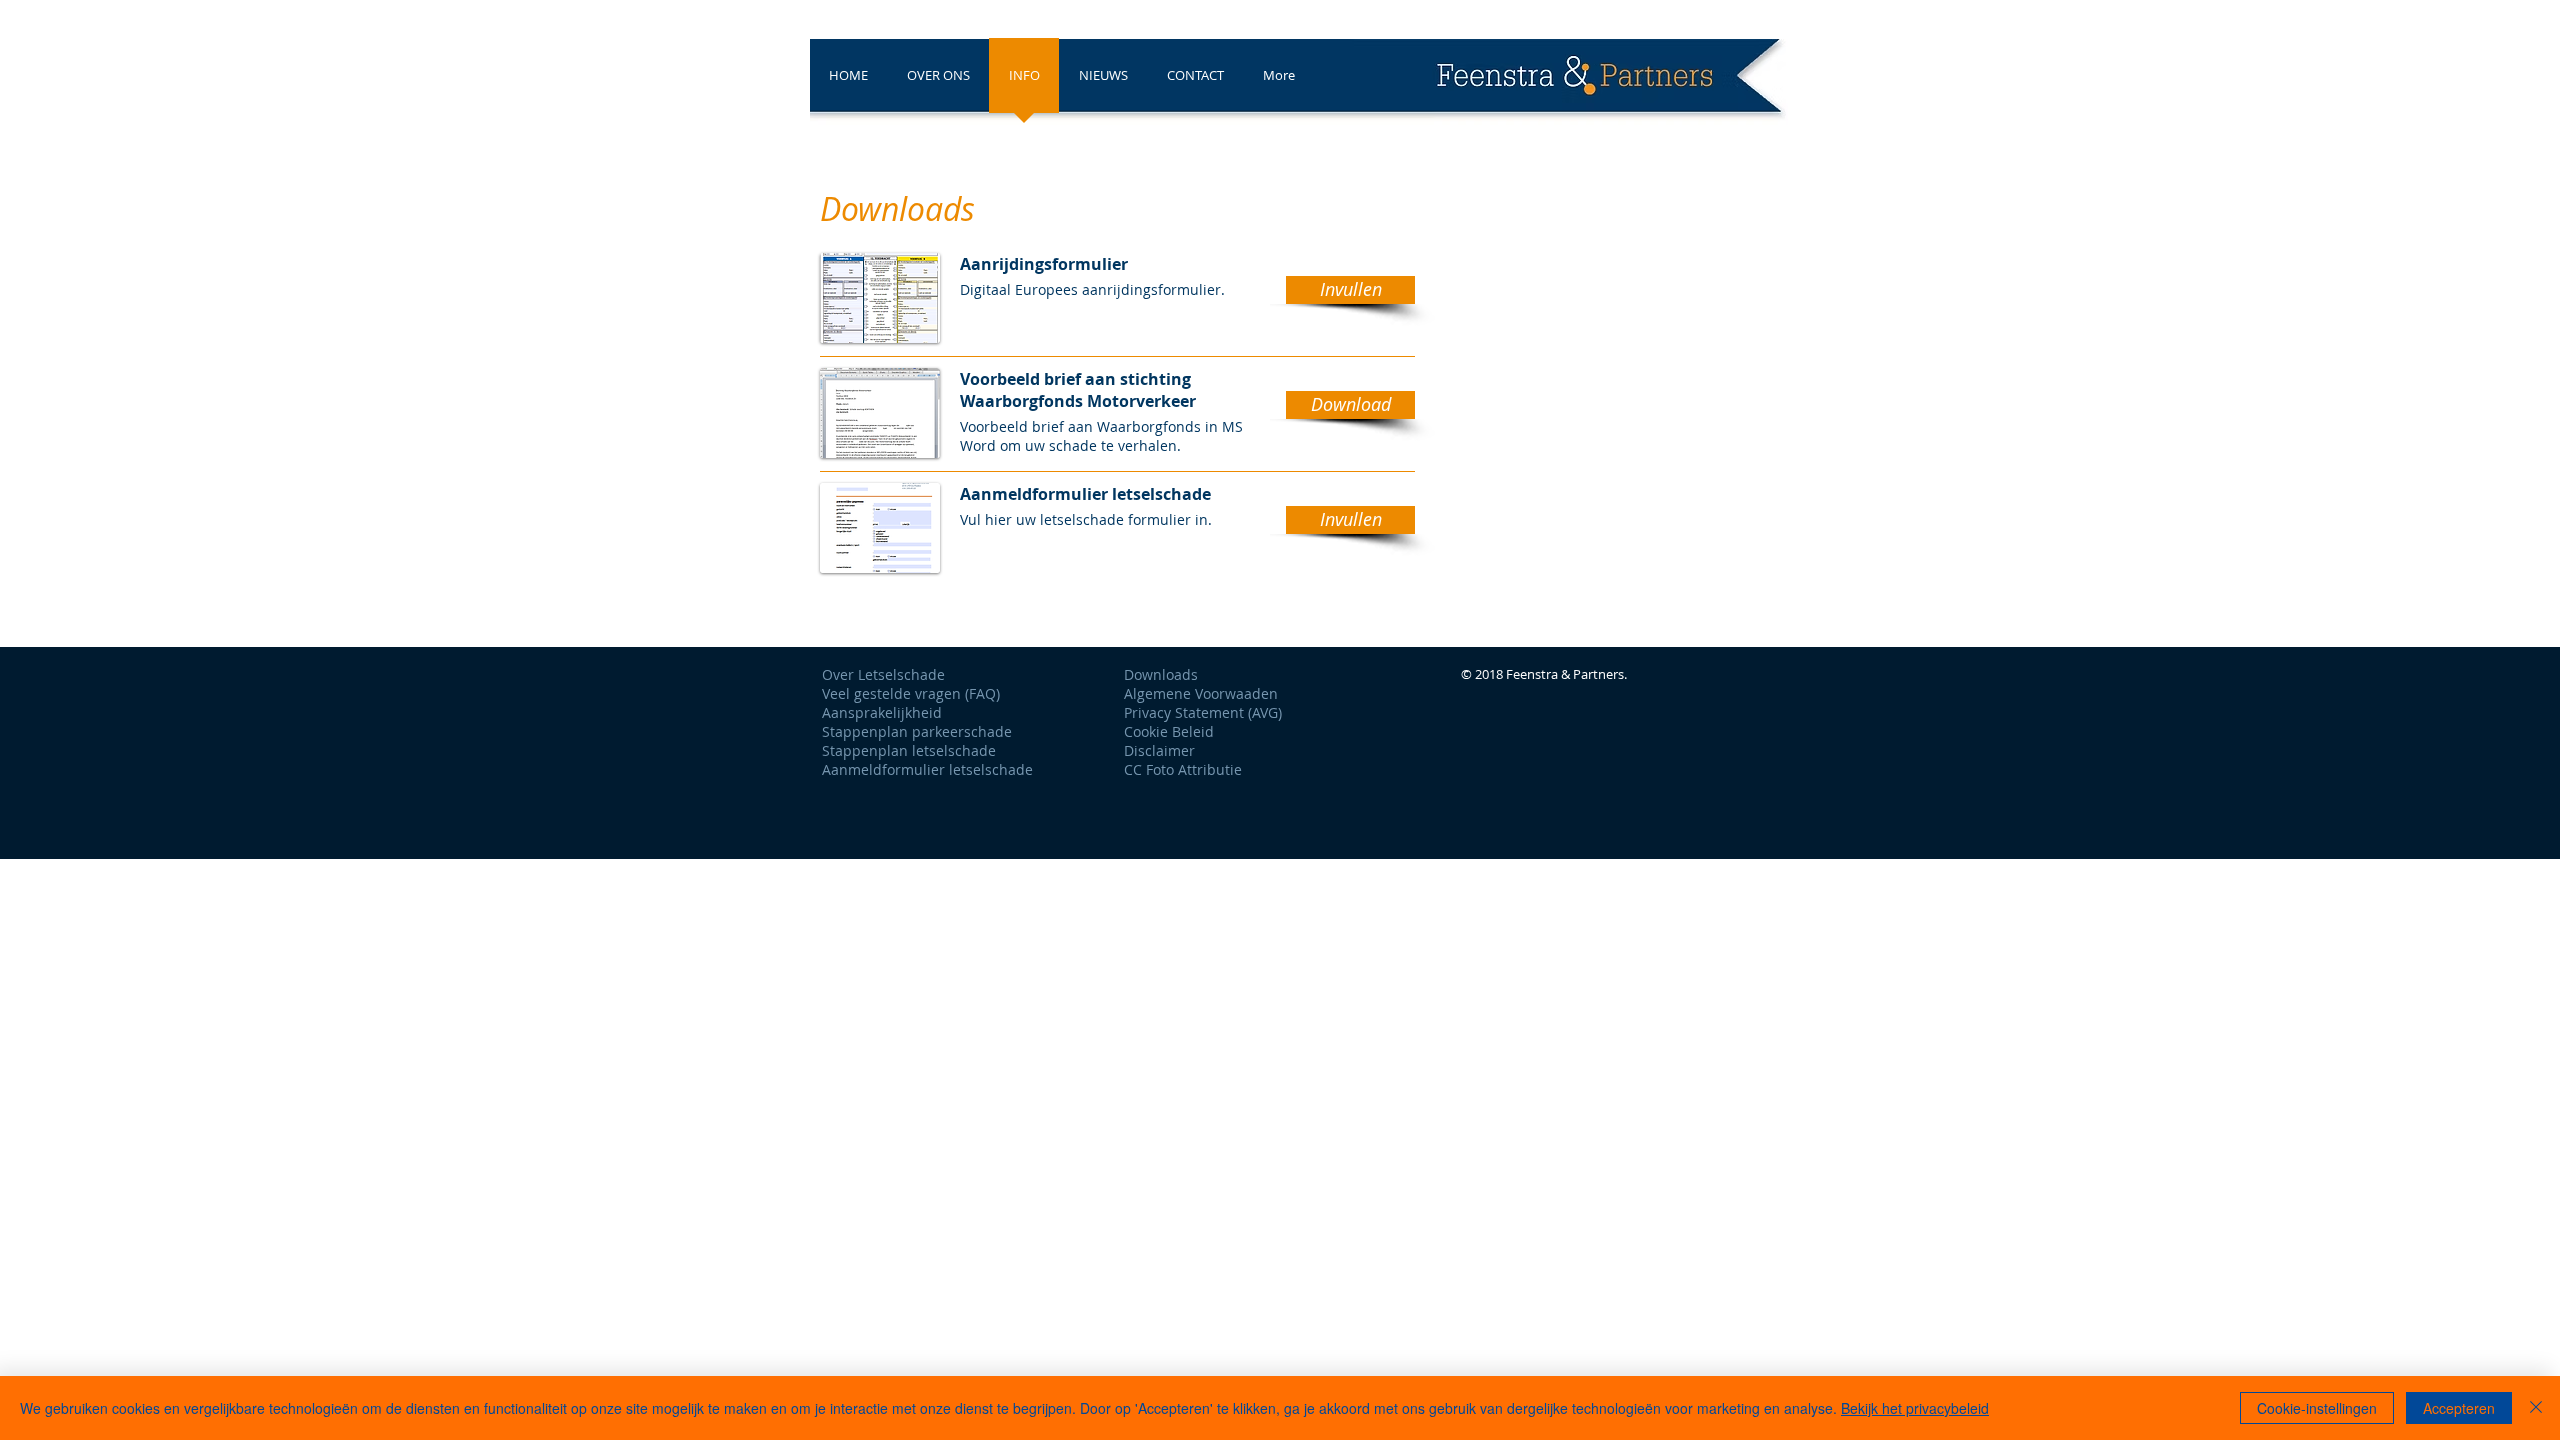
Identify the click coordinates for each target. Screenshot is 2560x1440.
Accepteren (2459, 1408)
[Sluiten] (2536, 1408)
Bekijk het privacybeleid (1915, 1408)
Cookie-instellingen (2317, 1408)
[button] (1350, 290)
